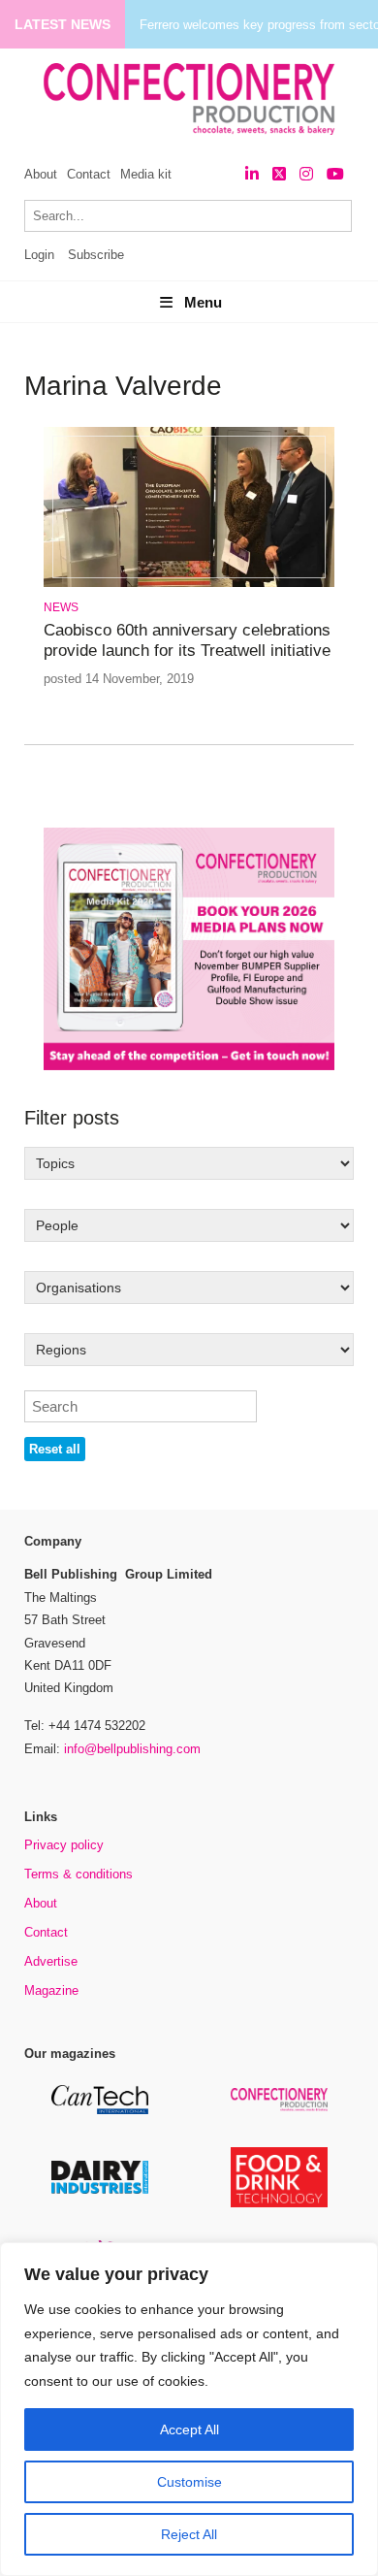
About (41, 174)
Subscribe (96, 255)
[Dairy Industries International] (100, 2190)
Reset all (55, 1449)
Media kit (146, 174)
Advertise (51, 1961)
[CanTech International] (100, 2111)
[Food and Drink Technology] (279, 2204)
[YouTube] (335, 174)
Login (39, 255)
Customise (189, 2482)
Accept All (189, 2429)
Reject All (189, 2534)
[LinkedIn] (252, 174)
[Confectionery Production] (279, 2108)
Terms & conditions (79, 1874)
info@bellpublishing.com (132, 1749)
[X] (279, 174)
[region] (189, 2409)
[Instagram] (306, 174)
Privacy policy (64, 1845)
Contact (89, 174)
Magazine (51, 1990)
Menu (203, 302)
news (61, 607)
